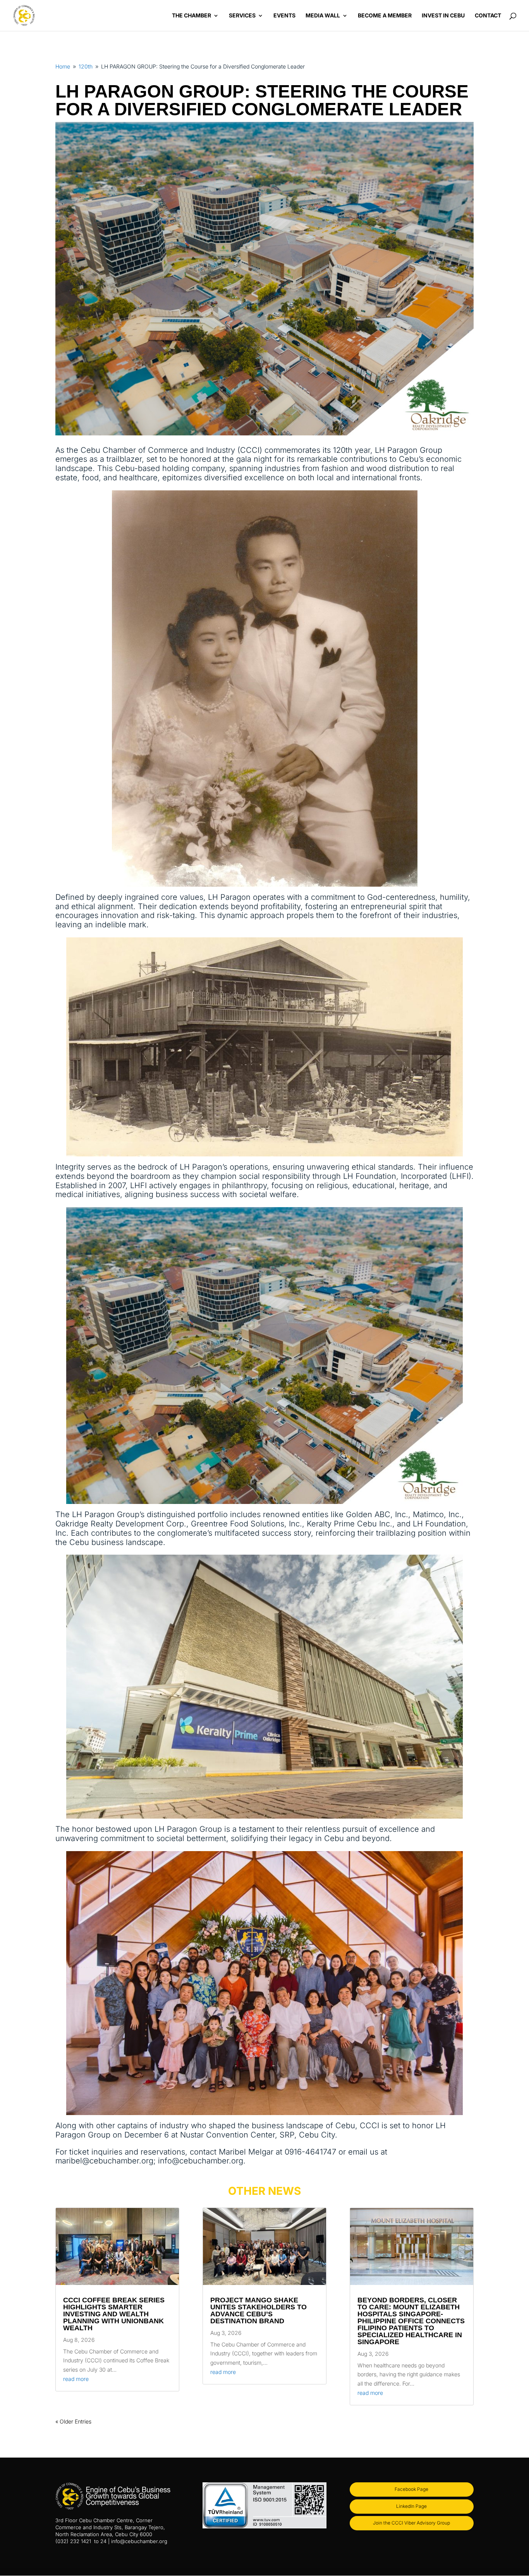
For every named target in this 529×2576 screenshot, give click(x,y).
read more (76, 2379)
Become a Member (385, 16)
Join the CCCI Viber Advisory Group (411, 2523)
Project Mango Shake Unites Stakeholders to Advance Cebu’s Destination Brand (258, 2311)
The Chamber (192, 16)
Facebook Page (411, 2489)
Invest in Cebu (443, 16)
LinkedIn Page (411, 2506)
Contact (488, 16)
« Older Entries (73, 2421)
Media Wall (323, 16)
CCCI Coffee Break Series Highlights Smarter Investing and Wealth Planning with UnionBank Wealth (114, 2314)
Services (242, 16)
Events (284, 16)
